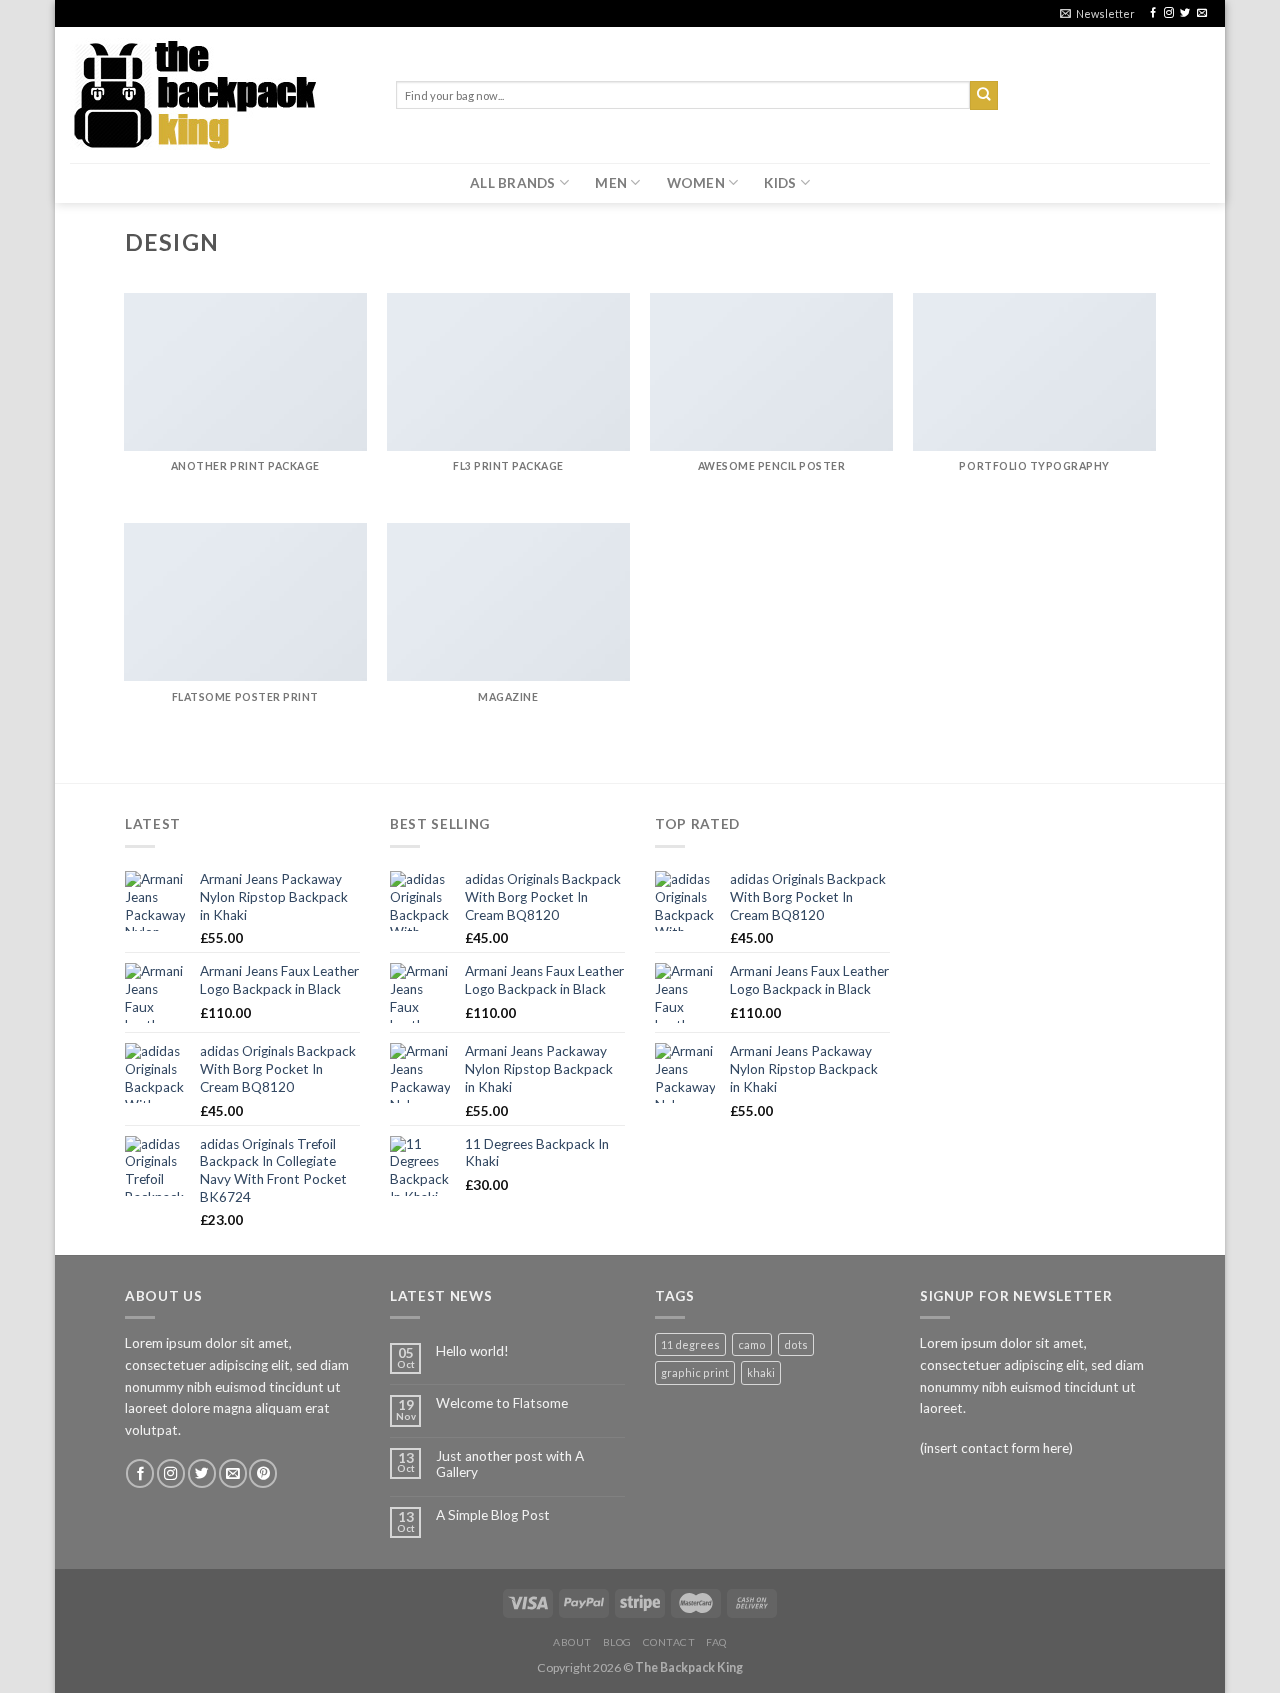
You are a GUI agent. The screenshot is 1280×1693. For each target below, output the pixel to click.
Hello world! (472, 1351)
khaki (761, 1372)
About (572, 1642)
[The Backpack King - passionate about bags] (218, 95)
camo (752, 1344)
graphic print (695, 1372)
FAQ (716, 1642)
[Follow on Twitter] (1185, 13)
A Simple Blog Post (493, 1515)
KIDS (780, 183)
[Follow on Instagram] (1169, 13)
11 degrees (690, 1344)
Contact (669, 1642)
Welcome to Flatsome (502, 1403)
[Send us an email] (1202, 13)
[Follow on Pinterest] (263, 1473)
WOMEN (696, 183)
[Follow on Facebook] (1153, 13)
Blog (617, 1642)
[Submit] (984, 95)
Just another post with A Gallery (510, 1464)
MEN (611, 183)
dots (796, 1344)
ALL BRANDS (513, 183)
